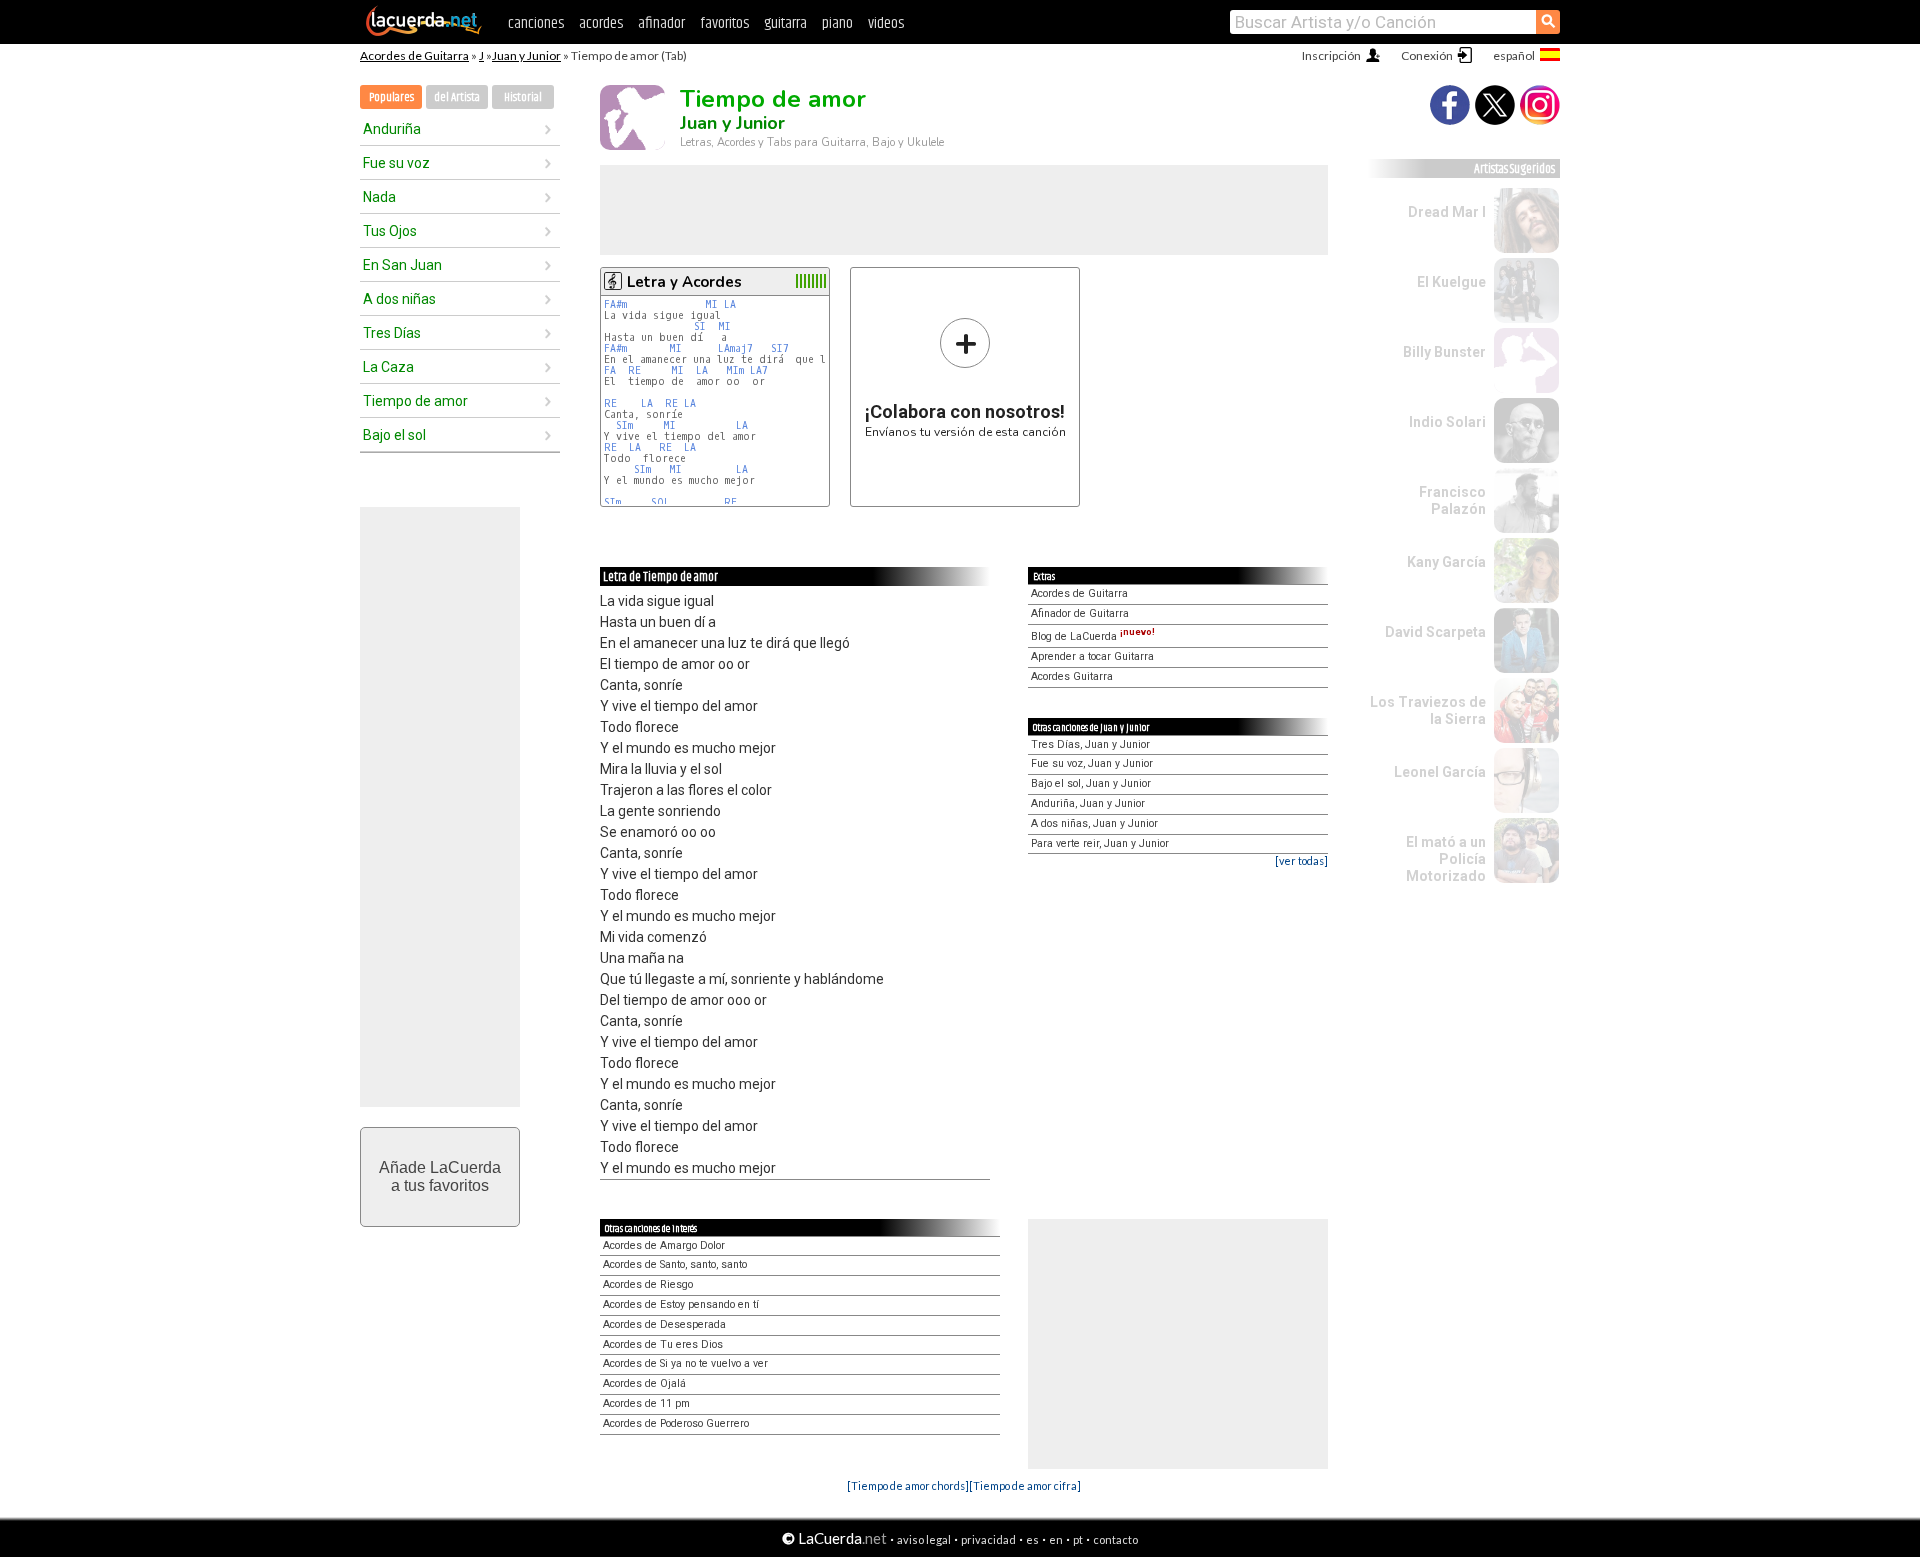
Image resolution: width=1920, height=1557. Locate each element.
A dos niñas (399, 299)
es (1032, 1539)
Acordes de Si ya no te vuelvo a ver (685, 1363)
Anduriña (392, 129)
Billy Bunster (1444, 352)
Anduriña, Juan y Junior (1088, 803)
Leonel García (1440, 772)
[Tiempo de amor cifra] (1025, 1485)
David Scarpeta (1435, 632)
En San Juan (402, 265)
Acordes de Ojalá (644, 1383)
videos (886, 23)
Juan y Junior (526, 55)
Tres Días (392, 333)
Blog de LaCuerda (1093, 636)
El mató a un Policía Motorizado (1446, 859)
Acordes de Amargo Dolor (664, 1245)
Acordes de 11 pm (646, 1403)
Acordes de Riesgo (648, 1284)
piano (837, 23)
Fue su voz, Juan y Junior (1092, 763)
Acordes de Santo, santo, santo (675, 1264)
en (1056, 1539)
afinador (661, 23)
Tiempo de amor (415, 401)
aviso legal (924, 1539)
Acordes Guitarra (1072, 676)
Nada (379, 197)
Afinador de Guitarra (1080, 613)
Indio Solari (1447, 422)
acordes (601, 23)
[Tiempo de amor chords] (908, 1485)
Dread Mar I (1447, 212)
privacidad (988, 1539)
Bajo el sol (394, 435)
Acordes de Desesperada (664, 1324)
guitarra (785, 23)
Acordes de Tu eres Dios (663, 1344)
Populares (391, 97)
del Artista (457, 97)
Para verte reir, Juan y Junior (1100, 843)
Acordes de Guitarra (414, 55)
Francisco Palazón (1452, 500)
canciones (536, 23)
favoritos (724, 23)
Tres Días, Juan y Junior (1090, 744)
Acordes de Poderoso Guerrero (676, 1423)
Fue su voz (396, 163)
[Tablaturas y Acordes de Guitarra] (424, 32)
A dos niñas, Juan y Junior (1094, 823)
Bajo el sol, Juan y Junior (1091, 783)
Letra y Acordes (684, 282)
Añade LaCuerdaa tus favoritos (440, 1176)
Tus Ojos (390, 231)
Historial (523, 97)
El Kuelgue (1451, 282)
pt (1078, 1539)
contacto (1115, 1539)
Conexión (1427, 55)
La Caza (388, 367)
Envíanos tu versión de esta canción (965, 377)
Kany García (1446, 562)
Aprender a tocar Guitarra (1092, 656)
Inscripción (1331, 55)
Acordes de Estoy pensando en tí (681, 1304)
